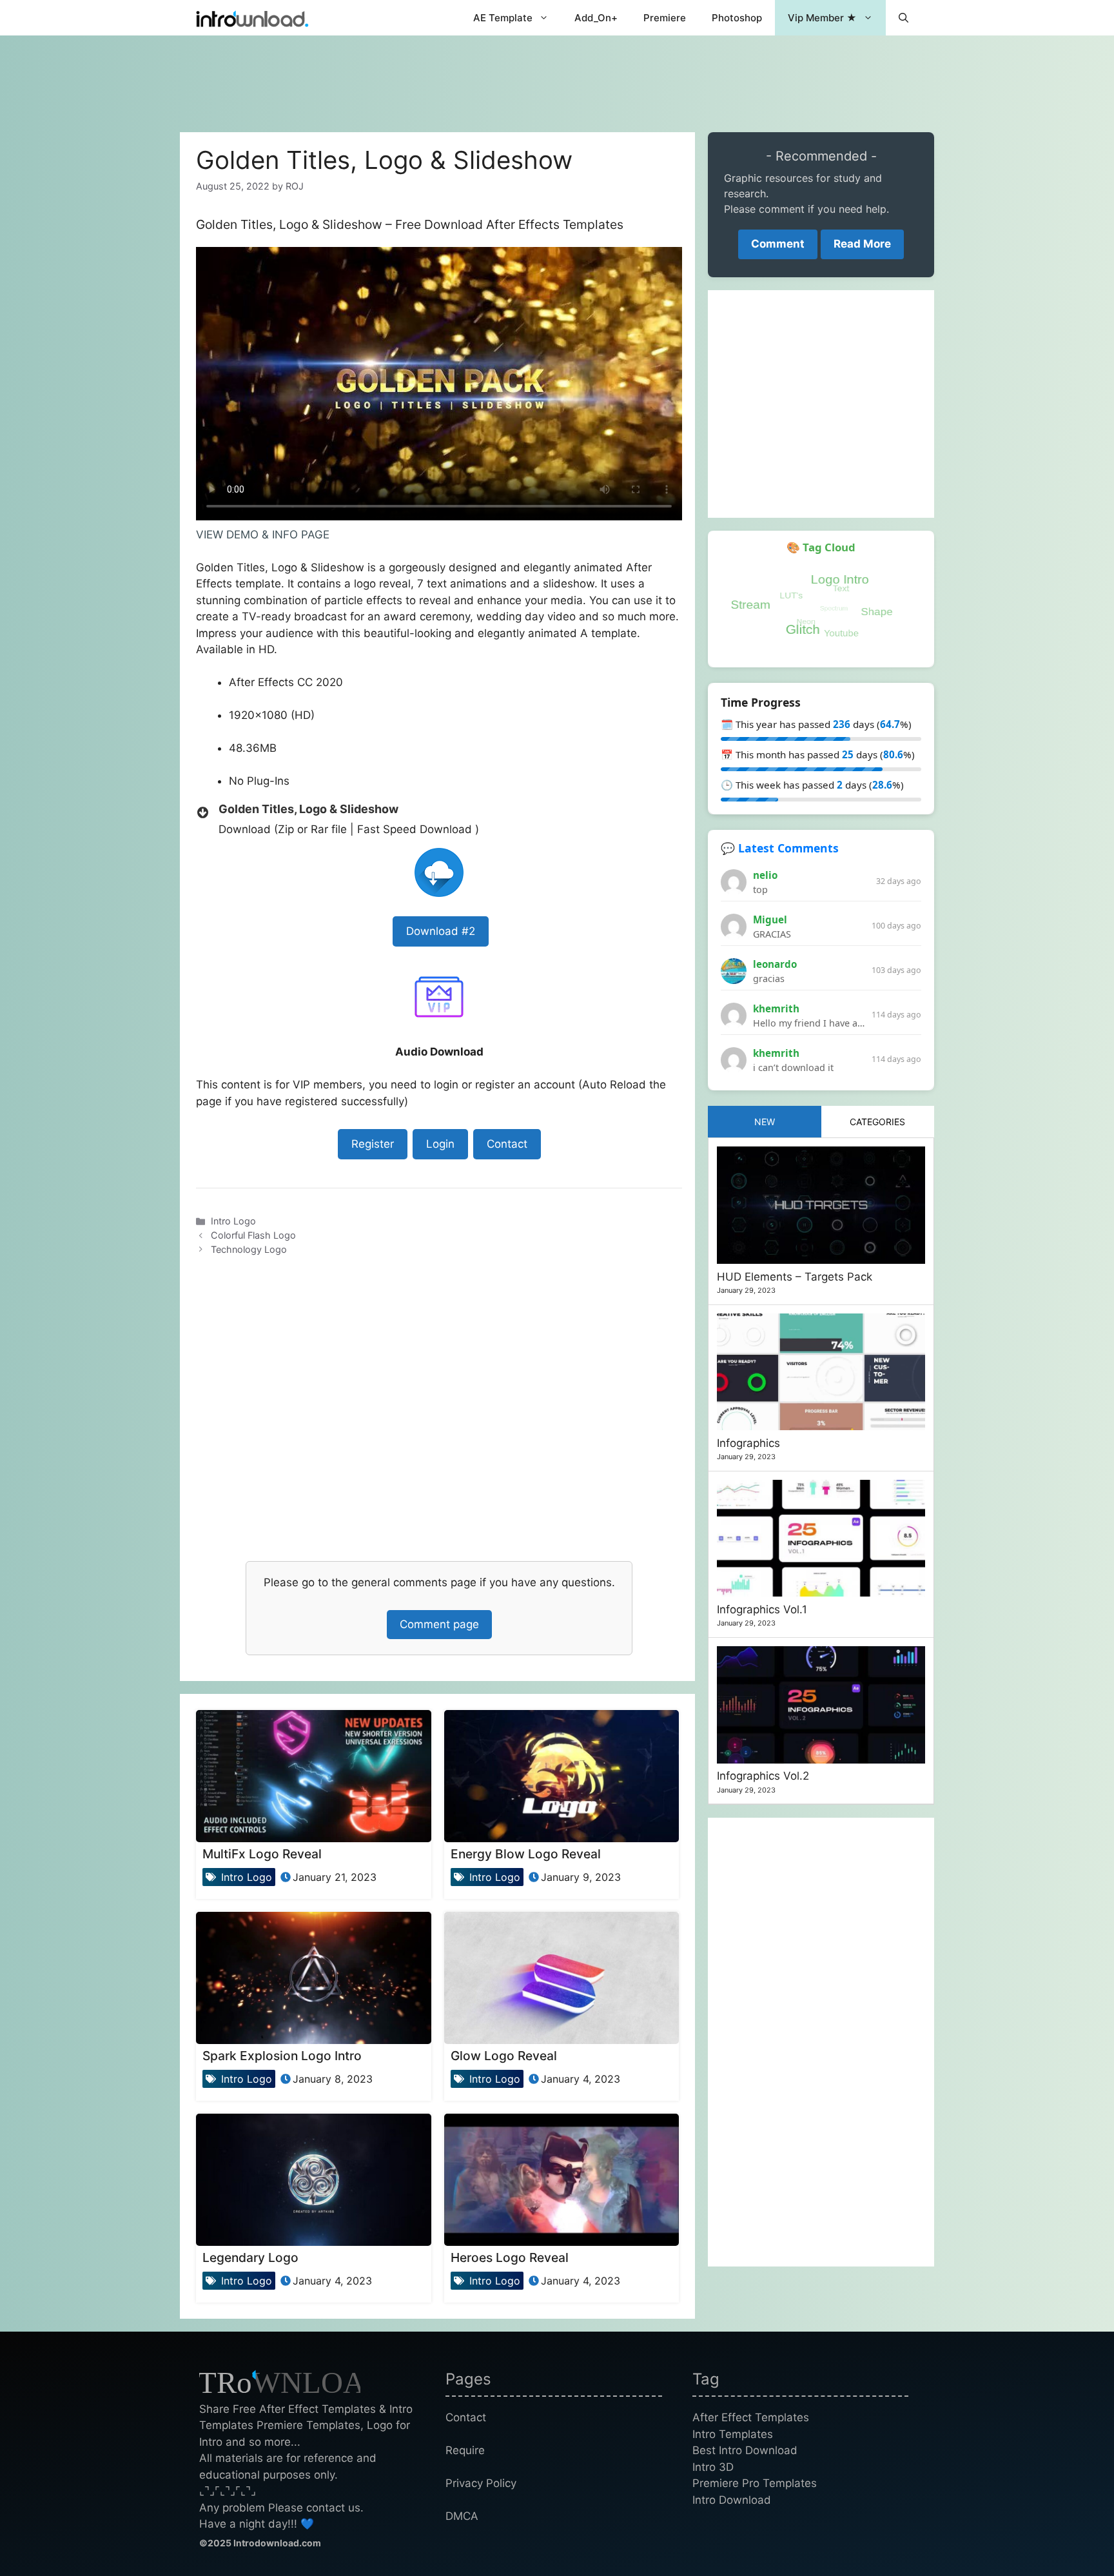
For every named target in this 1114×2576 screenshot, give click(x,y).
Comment (778, 244)
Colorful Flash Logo (253, 1235)
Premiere (665, 18)
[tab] (765, 1122)
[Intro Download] (252, 18)
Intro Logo (233, 1221)
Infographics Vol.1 (762, 1609)
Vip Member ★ (822, 18)
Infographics (748, 1443)
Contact (507, 1144)
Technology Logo (249, 1249)
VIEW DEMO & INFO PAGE (263, 535)
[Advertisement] (557, 77)
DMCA (462, 2516)
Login (440, 1144)
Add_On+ (596, 18)
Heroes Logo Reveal (510, 2257)
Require (465, 2450)
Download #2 (441, 931)
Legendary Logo (250, 2257)
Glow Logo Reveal (504, 2056)
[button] (904, 18)
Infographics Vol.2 (763, 1776)
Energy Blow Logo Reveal (526, 1854)
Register (373, 1144)
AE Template (503, 18)
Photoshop (737, 18)
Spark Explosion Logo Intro (282, 2056)
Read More (862, 244)
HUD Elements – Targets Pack (795, 1277)
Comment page (439, 1624)
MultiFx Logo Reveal (262, 1854)
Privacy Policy (481, 2483)
